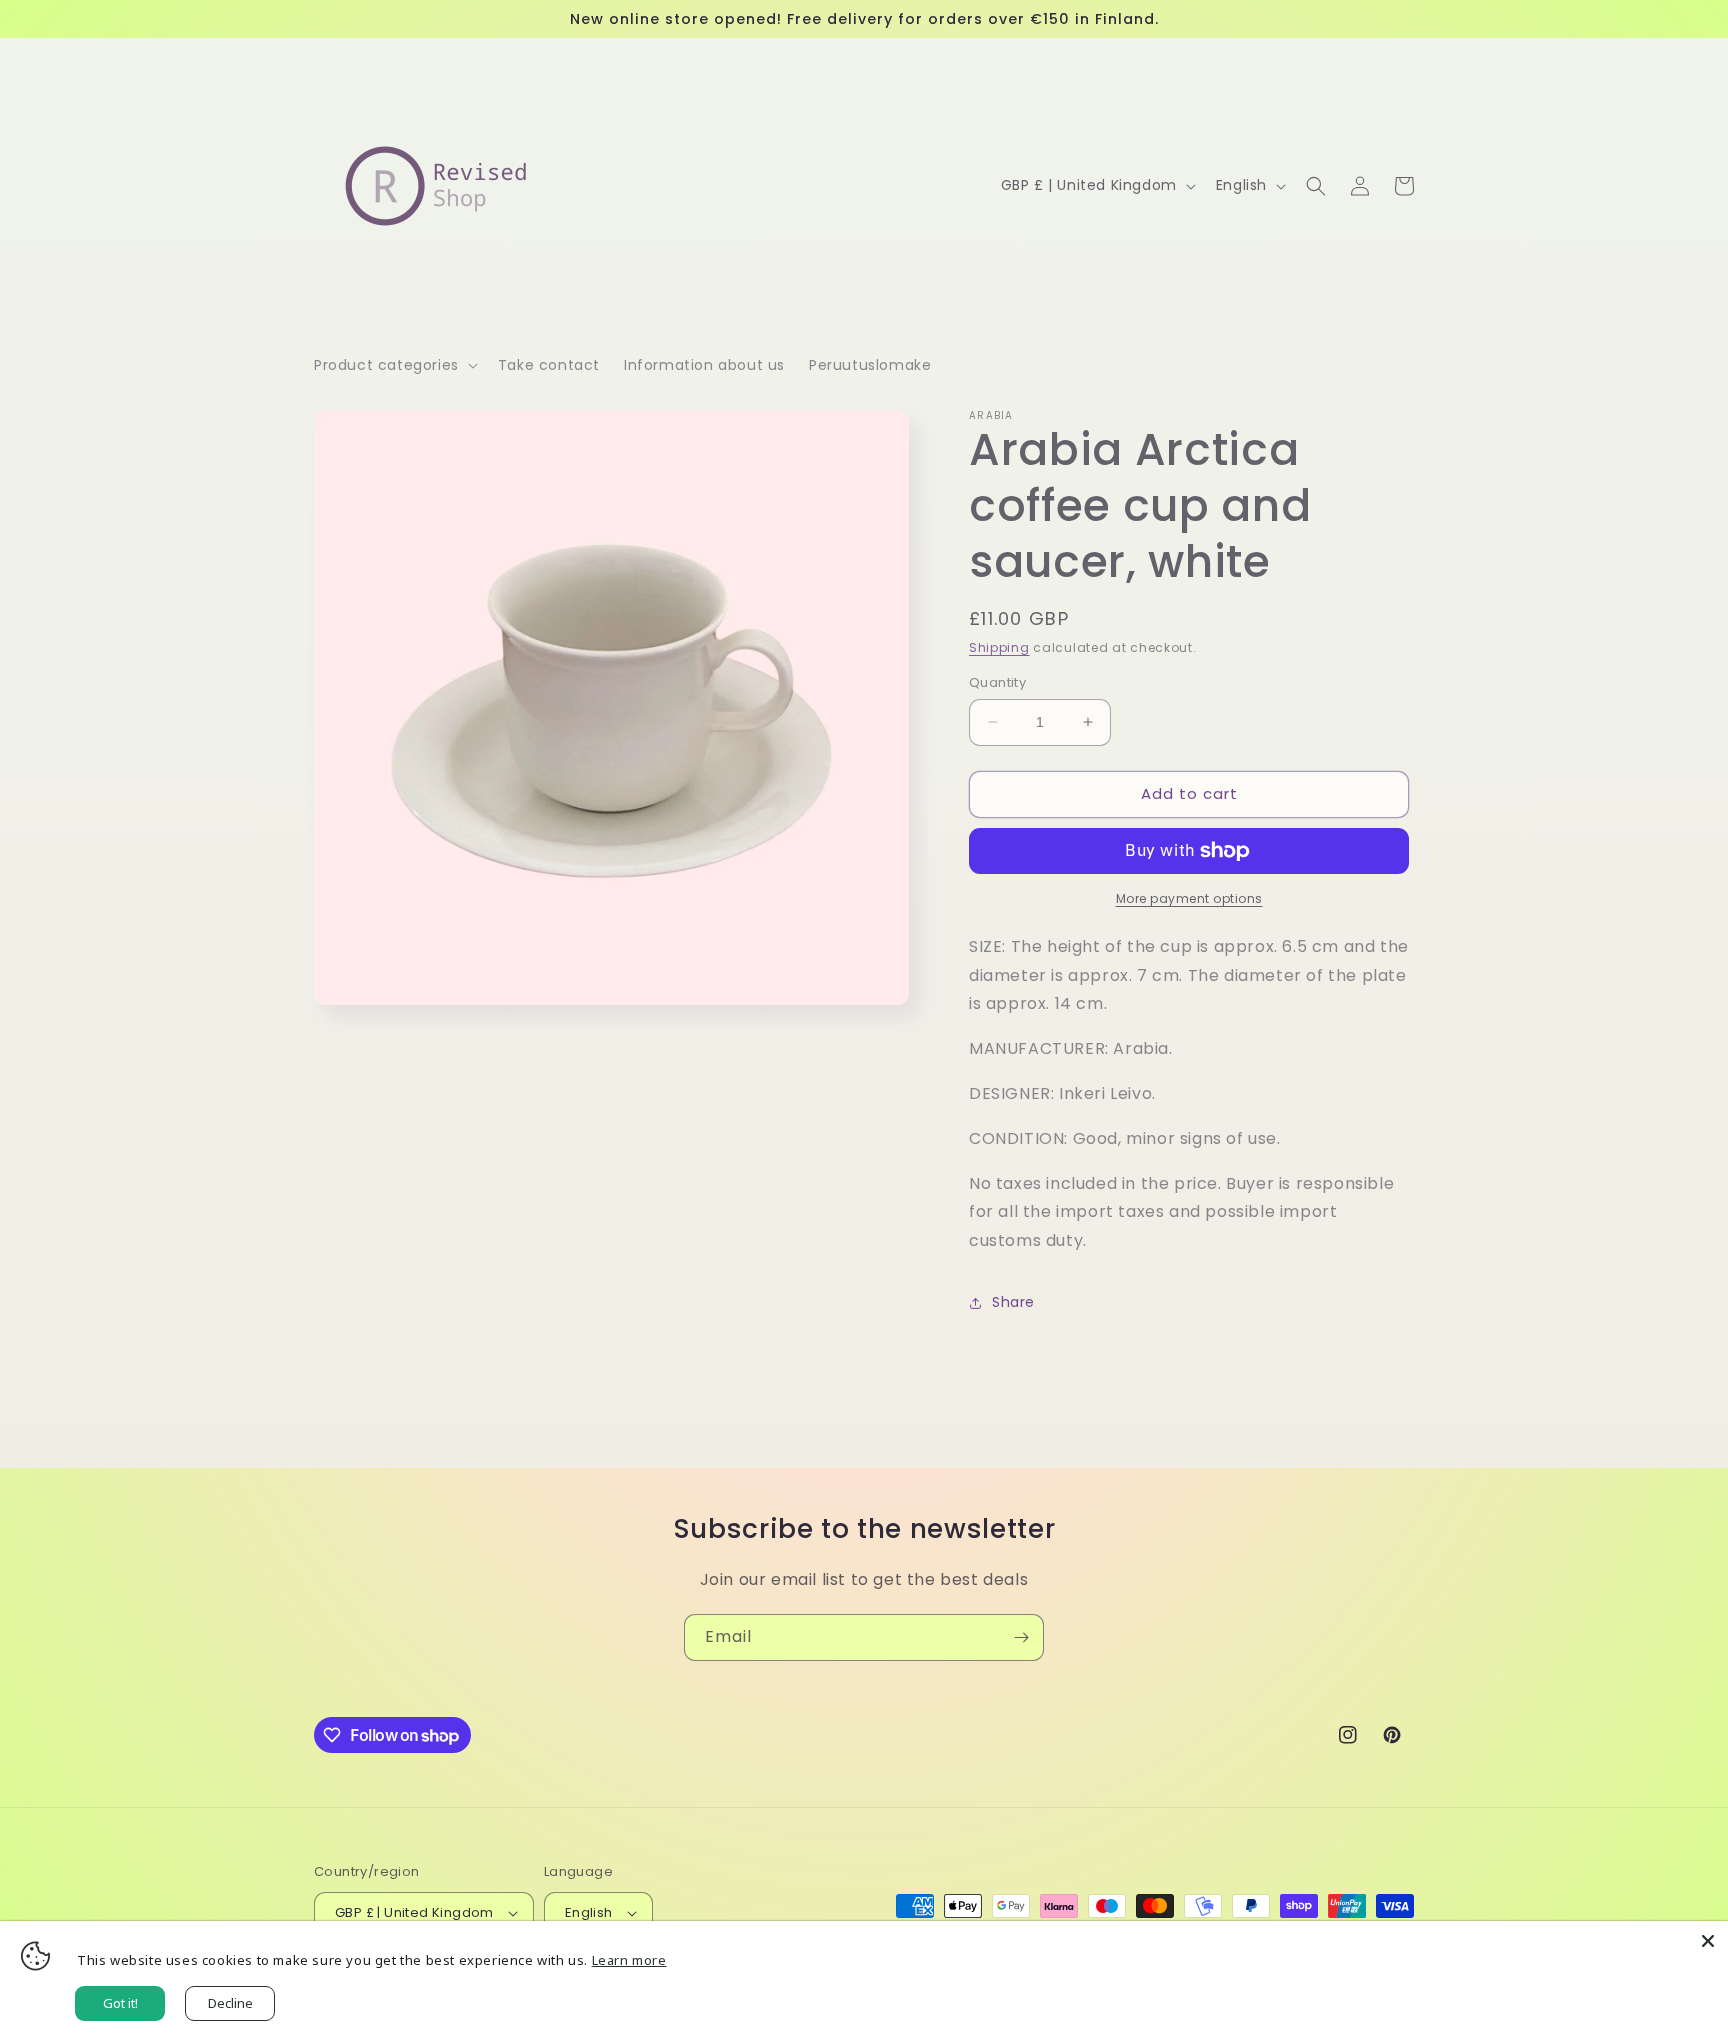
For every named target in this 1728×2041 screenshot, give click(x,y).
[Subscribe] (1021, 1637)
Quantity (997, 682)
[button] (394, 365)
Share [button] (1013, 1302)
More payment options (1189, 898)
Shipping (999, 647)
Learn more (629, 1960)
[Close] (1708, 1941)
